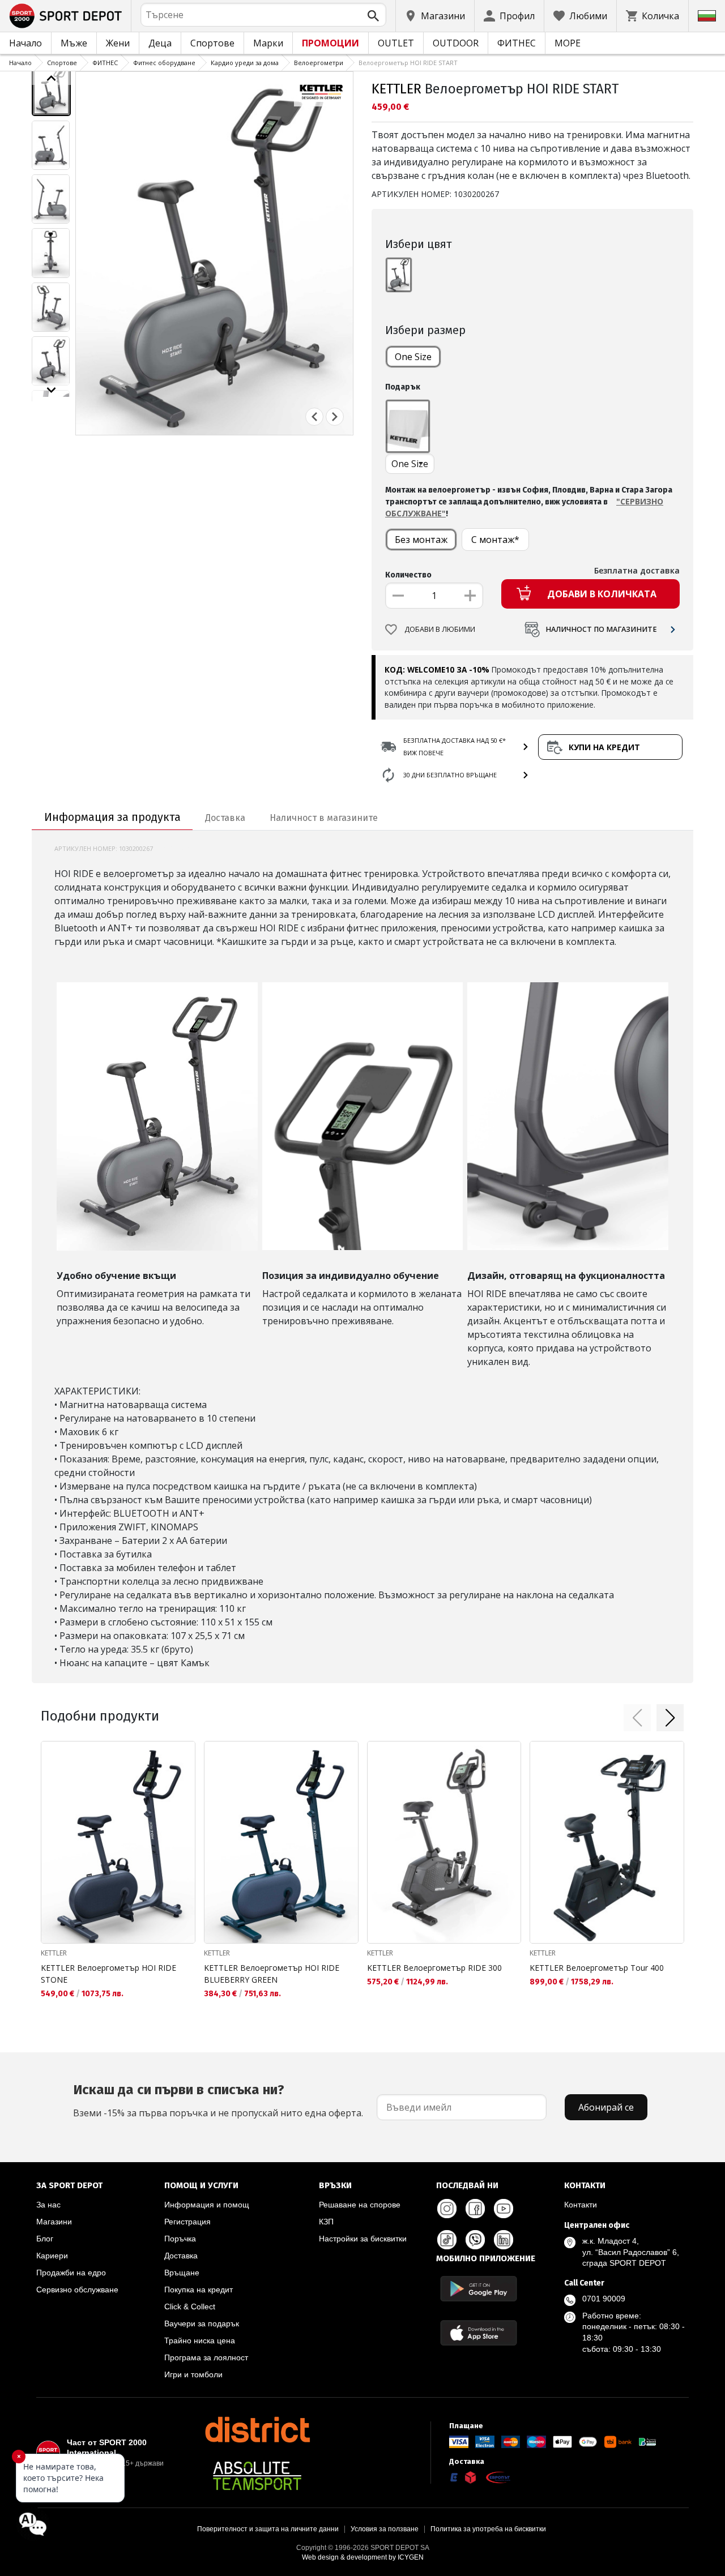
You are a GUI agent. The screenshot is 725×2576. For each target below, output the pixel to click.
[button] (637, 1718)
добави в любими (440, 629)
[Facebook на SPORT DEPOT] (475, 2209)
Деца (160, 43)
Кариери (52, 2256)
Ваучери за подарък (202, 2323)
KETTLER (396, 89)
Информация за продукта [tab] (112, 817)
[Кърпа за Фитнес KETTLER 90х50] (408, 426)
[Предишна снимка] (314, 417)
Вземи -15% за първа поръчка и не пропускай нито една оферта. (218, 2100)
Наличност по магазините (601, 629)
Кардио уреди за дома (245, 63)
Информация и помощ (207, 2205)
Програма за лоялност (206, 2357)
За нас (48, 2205)
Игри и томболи (193, 2374)
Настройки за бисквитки (363, 2239)
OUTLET (396, 43)
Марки (268, 43)
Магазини (54, 2222)
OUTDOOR (456, 43)
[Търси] (373, 16)
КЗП (326, 2222)
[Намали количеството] (398, 596)
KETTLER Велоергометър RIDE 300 (434, 1968)
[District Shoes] (257, 2429)
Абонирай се (606, 2107)
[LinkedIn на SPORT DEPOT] (504, 2240)
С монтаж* (495, 540)
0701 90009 (604, 2299)
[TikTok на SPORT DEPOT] (447, 2240)
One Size (413, 357)
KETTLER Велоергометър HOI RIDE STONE (108, 1974)
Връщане (182, 2273)
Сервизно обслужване (77, 2290)
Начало (25, 43)
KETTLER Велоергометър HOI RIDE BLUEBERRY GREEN (272, 1974)
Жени (118, 43)
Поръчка (180, 2239)
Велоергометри (319, 63)
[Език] (707, 16)
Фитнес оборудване (164, 63)
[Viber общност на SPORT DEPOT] (475, 2240)
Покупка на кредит (199, 2290)
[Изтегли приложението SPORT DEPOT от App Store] (479, 2333)
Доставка (181, 2256)
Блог (45, 2239)
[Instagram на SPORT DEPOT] (447, 2209)
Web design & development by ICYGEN (363, 2557)
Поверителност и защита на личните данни (268, 2529)
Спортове (212, 43)
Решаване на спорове (360, 2205)
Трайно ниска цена (200, 2340)
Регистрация (187, 2222)
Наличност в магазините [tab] (324, 818)
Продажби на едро (71, 2273)
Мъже (74, 43)
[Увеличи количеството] (470, 596)
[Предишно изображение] (51, 78)
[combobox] (263, 15)
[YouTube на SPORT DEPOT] (504, 2209)
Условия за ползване (385, 2529)
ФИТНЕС (517, 43)
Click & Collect (190, 2307)
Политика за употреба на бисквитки (488, 2529)
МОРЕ (568, 43)
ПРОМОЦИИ (330, 43)
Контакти (581, 2205)
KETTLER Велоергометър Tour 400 (597, 1968)
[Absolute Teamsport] (257, 2476)
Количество (408, 575)
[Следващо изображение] (51, 390)
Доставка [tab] (225, 818)
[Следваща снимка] (335, 417)
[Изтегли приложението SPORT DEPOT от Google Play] (479, 2289)
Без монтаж (421, 540)
